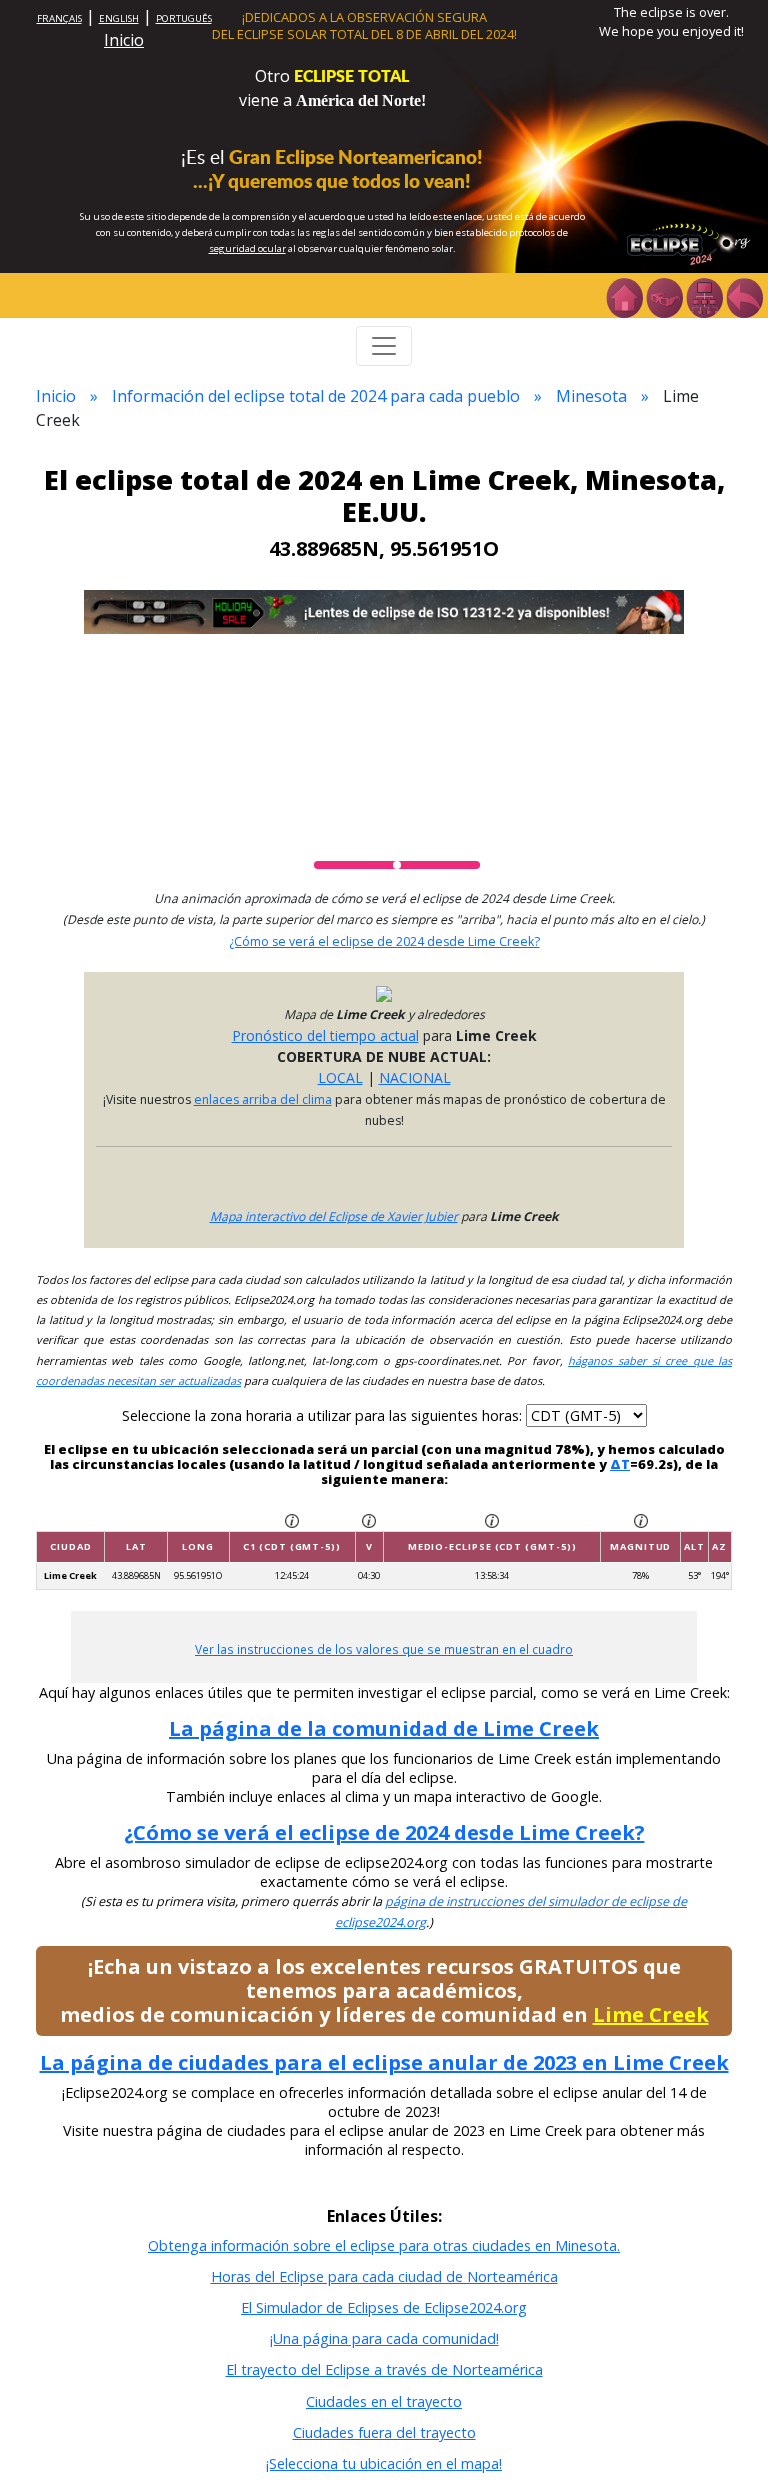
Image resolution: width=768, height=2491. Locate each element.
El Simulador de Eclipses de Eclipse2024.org (384, 2307)
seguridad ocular (247, 248)
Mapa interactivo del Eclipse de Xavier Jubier (334, 1216)
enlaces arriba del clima (263, 1099)
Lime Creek (651, 2014)
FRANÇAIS (59, 18)
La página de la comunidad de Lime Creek (384, 1728)
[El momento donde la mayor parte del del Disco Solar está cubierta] (492, 1519)
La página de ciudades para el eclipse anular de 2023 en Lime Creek (384, 2062)
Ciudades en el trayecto (384, 2401)
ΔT (620, 1464)
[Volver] (744, 296)
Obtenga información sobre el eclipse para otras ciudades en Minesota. (384, 2245)
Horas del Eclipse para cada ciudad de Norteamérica (384, 2276)
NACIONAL (415, 1077)
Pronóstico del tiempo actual (325, 1035)
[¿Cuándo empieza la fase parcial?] (292, 1519)
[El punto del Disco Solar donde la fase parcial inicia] (369, 1519)
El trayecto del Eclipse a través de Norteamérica (384, 2369)
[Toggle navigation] (384, 346)
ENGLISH (119, 18)
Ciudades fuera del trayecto (384, 2432)
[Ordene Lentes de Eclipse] (384, 610)
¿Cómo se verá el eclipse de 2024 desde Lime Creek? (384, 941)
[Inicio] (624, 296)
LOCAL (340, 1077)
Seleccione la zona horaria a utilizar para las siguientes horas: (324, 1415)
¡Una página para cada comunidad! (384, 2338)
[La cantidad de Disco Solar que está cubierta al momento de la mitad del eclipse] (641, 1519)
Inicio (124, 40)
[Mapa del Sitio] (704, 296)
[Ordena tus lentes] (664, 296)
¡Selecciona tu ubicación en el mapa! (384, 2463)
